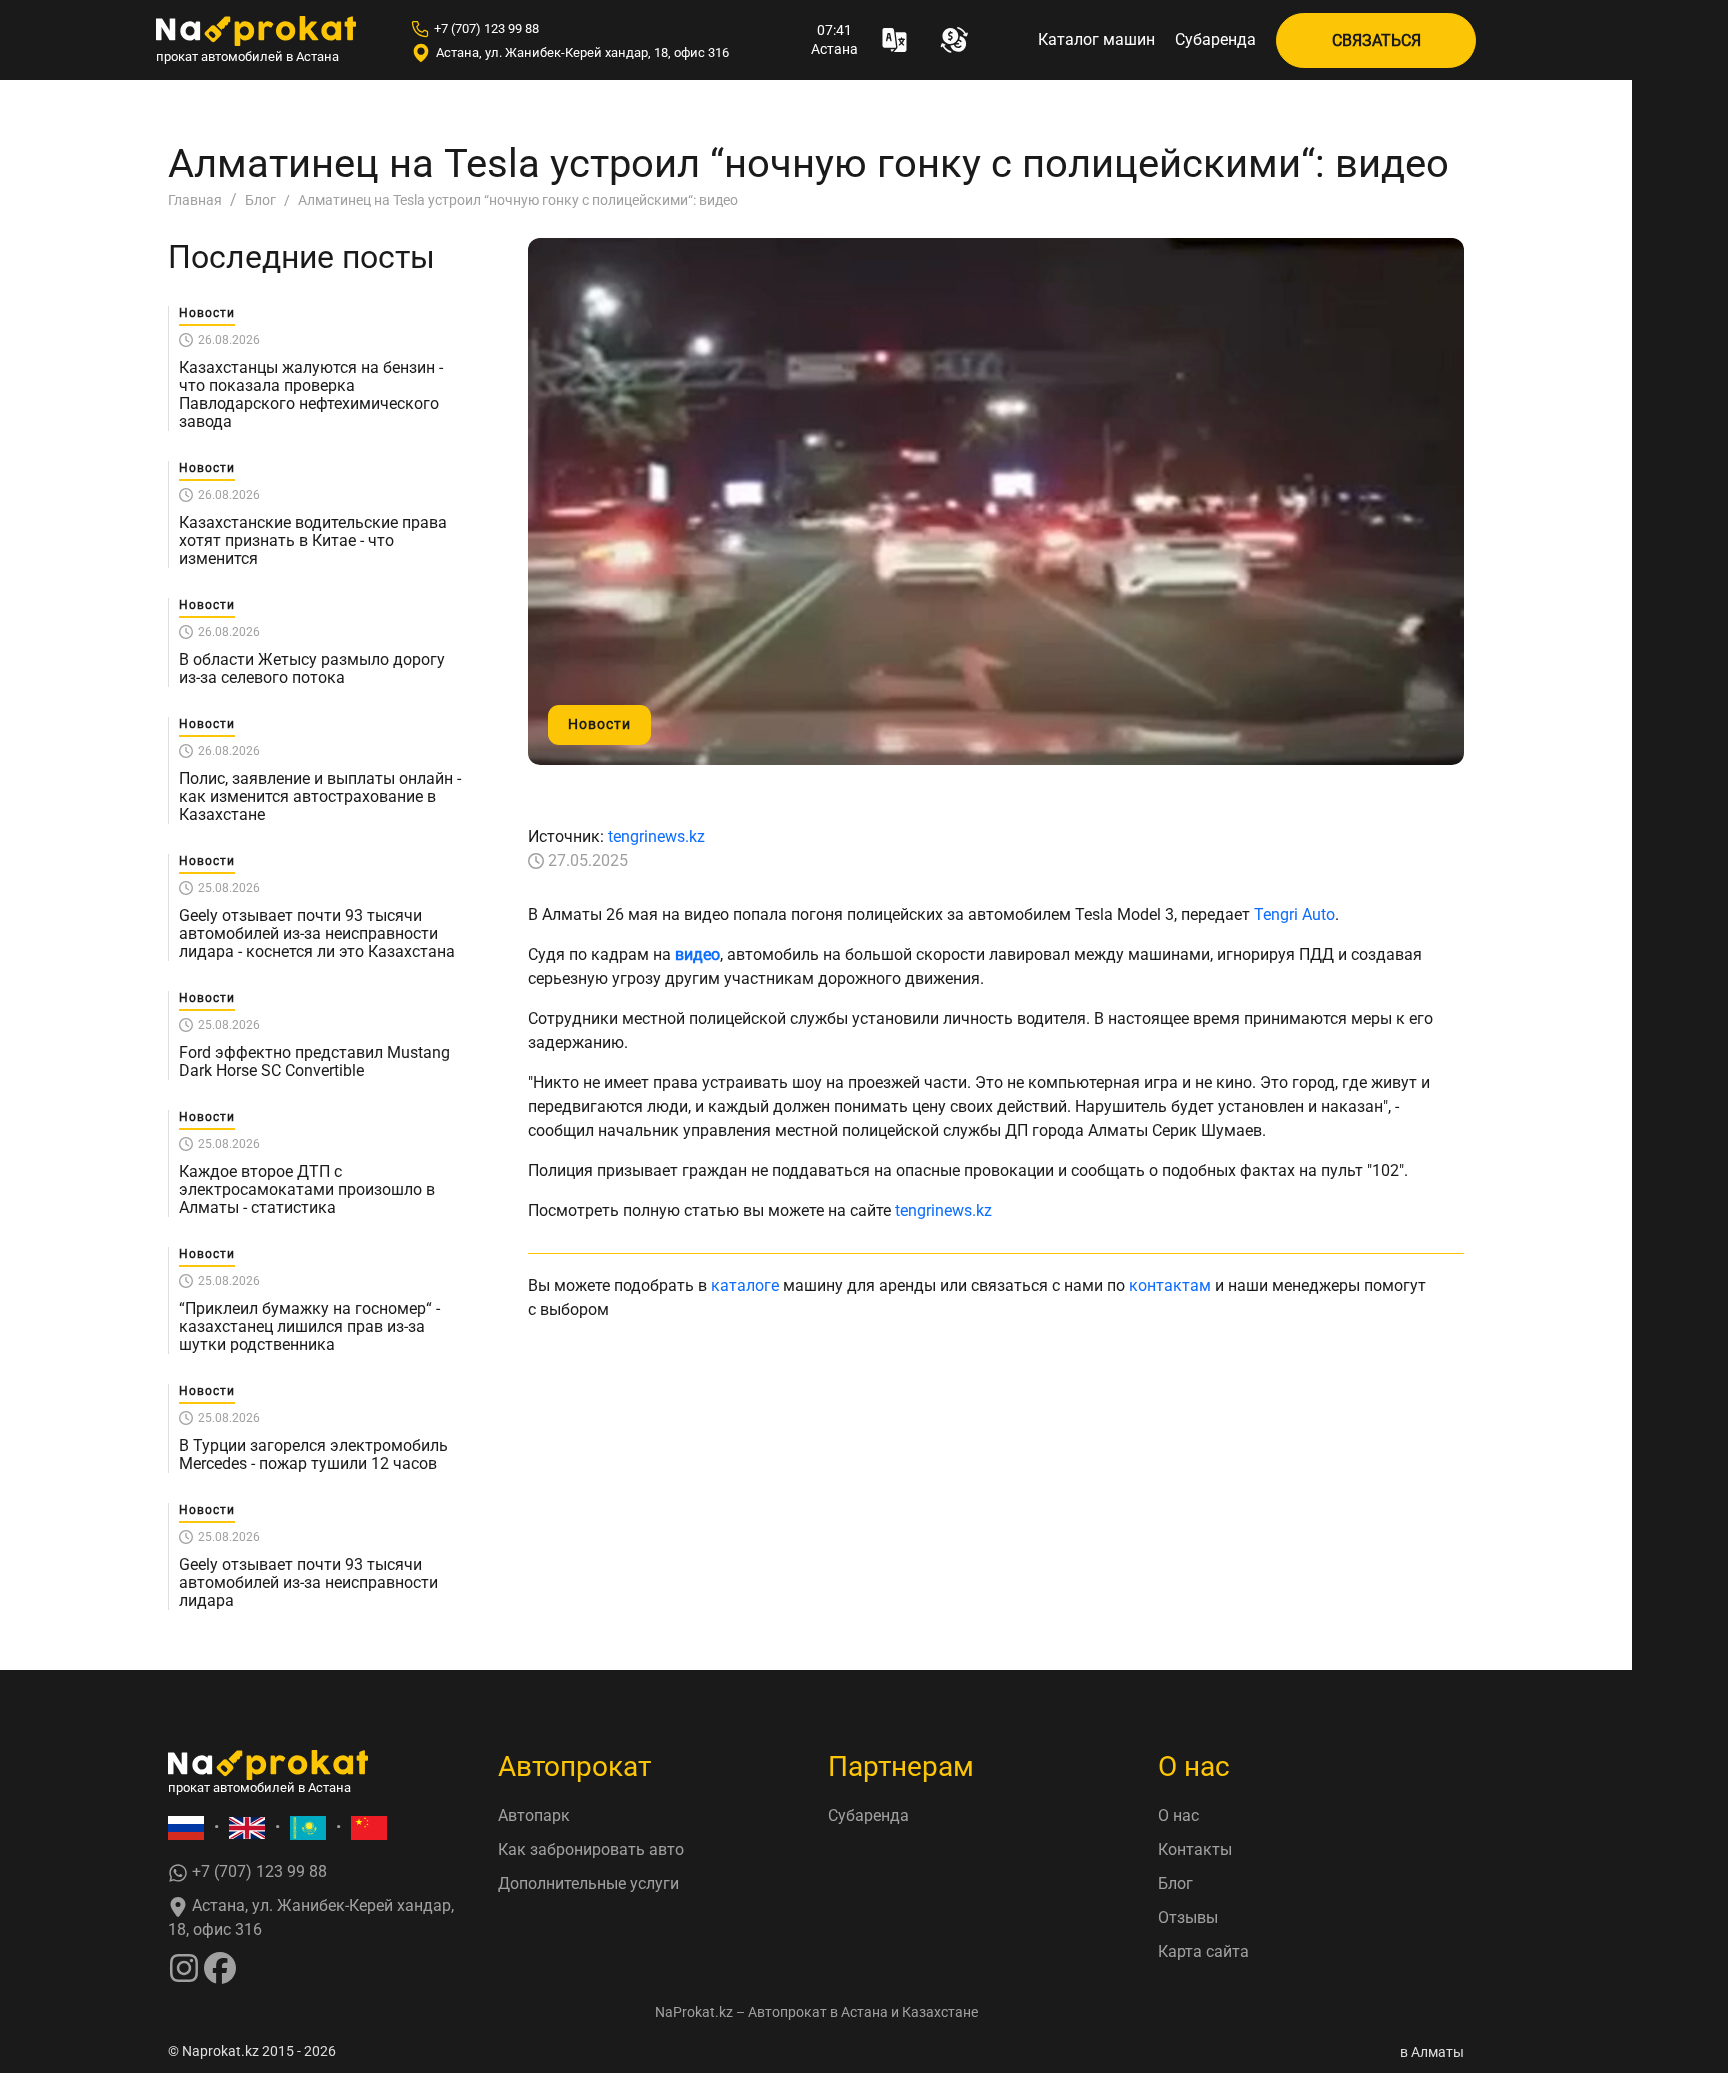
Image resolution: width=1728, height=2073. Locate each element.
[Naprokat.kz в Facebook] (220, 1966)
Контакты (1195, 1849)
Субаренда (1215, 39)
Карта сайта (1203, 1951)
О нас (1178, 1815)
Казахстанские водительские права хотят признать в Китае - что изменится (313, 541)
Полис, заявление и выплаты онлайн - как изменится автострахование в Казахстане (320, 797)
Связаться (1376, 40)
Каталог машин (1096, 39)
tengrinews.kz (656, 836)
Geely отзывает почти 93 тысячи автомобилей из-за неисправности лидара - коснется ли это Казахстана (317, 934)
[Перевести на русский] (186, 1827)
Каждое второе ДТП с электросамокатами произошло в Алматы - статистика (307, 1190)
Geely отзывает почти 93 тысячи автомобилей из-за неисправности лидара (308, 1583)
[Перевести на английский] (247, 1827)
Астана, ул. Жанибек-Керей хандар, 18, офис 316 (582, 52)
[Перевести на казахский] (308, 1827)
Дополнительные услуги (588, 1883)
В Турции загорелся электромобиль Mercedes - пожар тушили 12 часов (313, 1455)
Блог (1175, 1883)
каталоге (745, 1285)
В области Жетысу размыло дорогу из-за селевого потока (312, 669)
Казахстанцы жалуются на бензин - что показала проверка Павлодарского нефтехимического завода (311, 395)
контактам (1170, 1285)
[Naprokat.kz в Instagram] (184, 1966)
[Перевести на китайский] (369, 1827)
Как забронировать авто (591, 1849)
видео (697, 954)
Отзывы (1188, 1917)
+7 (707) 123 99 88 (486, 28)
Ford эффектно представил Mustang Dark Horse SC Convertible (314, 1062)
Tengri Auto (1294, 914)
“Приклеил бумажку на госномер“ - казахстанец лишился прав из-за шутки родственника (309, 1327)
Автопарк (534, 1815)
